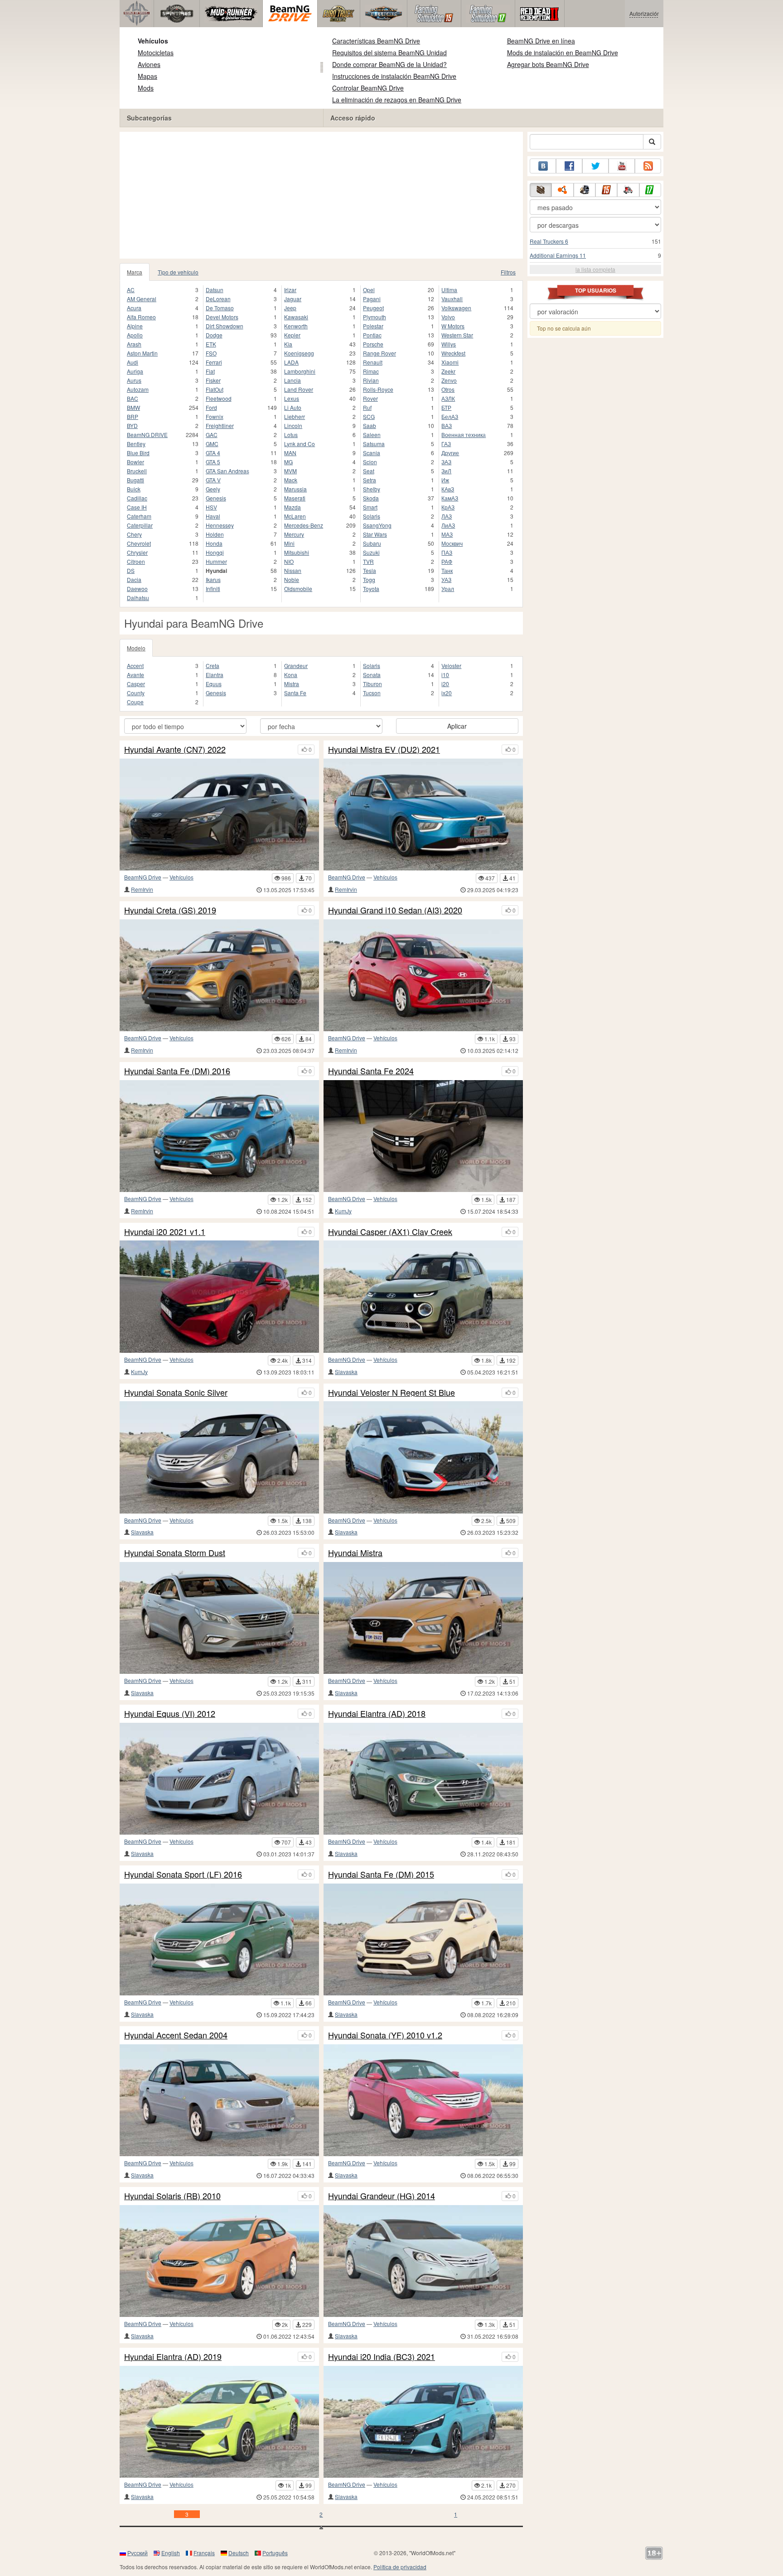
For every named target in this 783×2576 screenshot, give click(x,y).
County (136, 693)
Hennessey (220, 525)
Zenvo (449, 380)
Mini (289, 543)
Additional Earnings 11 (558, 255)
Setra (370, 480)
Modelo (136, 648)
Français (204, 2553)
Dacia (134, 579)
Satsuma (374, 444)
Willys (449, 344)
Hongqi (215, 552)
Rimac (371, 371)
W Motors (453, 326)
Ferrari (214, 362)
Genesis (216, 498)
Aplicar (457, 726)
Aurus (134, 380)
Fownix (215, 416)
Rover (370, 398)
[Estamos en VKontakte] (543, 166)
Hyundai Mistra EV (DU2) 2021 (384, 750)
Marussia (295, 489)
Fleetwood (219, 398)
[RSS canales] (648, 166)
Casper (136, 684)
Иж (445, 480)
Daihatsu (138, 598)
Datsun (215, 290)
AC (131, 290)
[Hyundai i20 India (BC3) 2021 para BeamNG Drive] (423, 2422)
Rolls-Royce (378, 389)
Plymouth (375, 317)
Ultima (449, 290)
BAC (133, 398)
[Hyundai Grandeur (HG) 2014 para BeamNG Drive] (423, 2261)
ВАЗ (447, 425)
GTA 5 (213, 462)
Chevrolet (139, 543)
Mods (146, 88)
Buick (134, 489)
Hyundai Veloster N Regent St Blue (391, 1393)
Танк (447, 570)
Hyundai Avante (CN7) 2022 (175, 750)
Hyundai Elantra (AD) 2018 (377, 1714)
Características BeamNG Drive (376, 41)
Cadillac (137, 498)
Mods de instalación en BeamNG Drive (563, 53)
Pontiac (372, 335)
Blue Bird (138, 453)
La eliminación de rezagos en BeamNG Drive (397, 100)
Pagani (372, 299)
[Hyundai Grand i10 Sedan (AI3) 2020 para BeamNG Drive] (423, 975)
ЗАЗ (446, 462)
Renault (373, 362)
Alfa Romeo (141, 317)
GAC (212, 435)
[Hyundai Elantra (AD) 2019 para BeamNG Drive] (219, 2422)
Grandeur (296, 666)
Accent (135, 666)
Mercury (294, 534)
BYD (132, 425)
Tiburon (372, 684)
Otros (448, 389)
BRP (133, 416)
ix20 (447, 693)
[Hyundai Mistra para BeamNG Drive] (423, 1618)
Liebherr (295, 416)
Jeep (290, 308)
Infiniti (213, 589)
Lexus (292, 398)
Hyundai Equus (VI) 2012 (170, 1714)
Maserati (295, 498)
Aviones (149, 64)
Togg (369, 579)
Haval (213, 516)
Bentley (136, 444)
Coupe (135, 702)
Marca (135, 272)
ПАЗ (447, 552)
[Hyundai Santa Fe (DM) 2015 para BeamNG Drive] (423, 1939)
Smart (370, 507)
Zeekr (448, 371)
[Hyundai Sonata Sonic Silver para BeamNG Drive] (219, 1457)
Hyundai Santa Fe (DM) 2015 (381, 1874)
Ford (211, 407)
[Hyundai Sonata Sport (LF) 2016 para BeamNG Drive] (219, 1939)
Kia (288, 344)
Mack (291, 480)
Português (275, 2553)
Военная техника (464, 435)
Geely (213, 489)
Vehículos (153, 41)
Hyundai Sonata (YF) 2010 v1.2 (385, 2035)
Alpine (135, 326)
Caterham (139, 516)
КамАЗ (450, 498)
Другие (450, 453)
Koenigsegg (299, 353)
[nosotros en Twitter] (595, 166)
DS (131, 570)
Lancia (292, 380)
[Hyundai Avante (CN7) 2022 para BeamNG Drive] (219, 815)
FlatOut (215, 389)
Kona (291, 675)
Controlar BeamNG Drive (368, 88)
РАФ (447, 561)
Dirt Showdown (225, 326)
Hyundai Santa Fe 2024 (371, 1071)
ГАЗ (446, 444)
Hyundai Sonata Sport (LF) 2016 (183, 1874)
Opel (369, 290)
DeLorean (218, 299)
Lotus (291, 435)
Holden (215, 534)
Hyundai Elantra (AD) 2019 (173, 2357)
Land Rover (299, 389)
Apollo (135, 335)
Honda (214, 543)
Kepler (292, 335)
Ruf (367, 407)
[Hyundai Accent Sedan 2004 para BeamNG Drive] (219, 2100)
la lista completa (595, 269)
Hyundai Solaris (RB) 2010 (172, 2196)
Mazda (292, 507)
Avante (135, 675)
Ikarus (213, 579)
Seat (369, 471)
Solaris (372, 516)
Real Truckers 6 (549, 241)
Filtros (508, 272)
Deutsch (239, 2553)
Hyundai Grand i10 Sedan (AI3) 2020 (395, 910)
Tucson (372, 693)
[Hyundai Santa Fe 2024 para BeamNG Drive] (423, 1136)
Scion (370, 462)
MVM (290, 471)
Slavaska (346, 1372)
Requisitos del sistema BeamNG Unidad (389, 53)
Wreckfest (453, 353)
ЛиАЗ (448, 525)
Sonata (372, 675)
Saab (370, 425)
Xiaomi (450, 362)
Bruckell (137, 471)
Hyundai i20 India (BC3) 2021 (382, 2357)
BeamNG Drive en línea (541, 41)
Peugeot (373, 308)
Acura (134, 308)
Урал (448, 589)
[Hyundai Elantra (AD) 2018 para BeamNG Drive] (423, 1779)
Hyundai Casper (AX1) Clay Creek (390, 1232)
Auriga (135, 371)
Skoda (371, 498)
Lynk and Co (300, 444)
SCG (369, 416)
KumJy (343, 1211)
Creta (213, 666)
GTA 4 (213, 453)
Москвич (452, 543)
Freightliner (220, 425)
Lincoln (293, 425)
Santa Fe (295, 693)
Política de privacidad (400, 2567)
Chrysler (137, 552)
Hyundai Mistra (355, 1553)
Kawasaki (296, 317)
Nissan (293, 570)
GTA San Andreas (227, 471)
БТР (446, 407)
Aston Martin (142, 353)
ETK (211, 344)
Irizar (290, 290)
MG (288, 462)
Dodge (214, 335)
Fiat (210, 371)
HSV (211, 507)
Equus (214, 684)
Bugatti (135, 480)
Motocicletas (156, 53)
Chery (134, 534)
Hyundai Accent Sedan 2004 (176, 2035)
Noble (292, 579)
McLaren (295, 516)
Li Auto (293, 407)
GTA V (213, 480)
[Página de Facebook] (569, 166)
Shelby (372, 489)
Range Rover (379, 353)
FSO (211, 353)
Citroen (136, 561)
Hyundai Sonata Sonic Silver (176, 1393)
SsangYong (377, 525)
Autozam (138, 389)
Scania (372, 453)
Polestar (373, 326)
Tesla (370, 570)
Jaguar (293, 299)
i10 (445, 675)
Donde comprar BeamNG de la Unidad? (389, 64)
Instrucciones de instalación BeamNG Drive (394, 76)
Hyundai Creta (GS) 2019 (170, 910)
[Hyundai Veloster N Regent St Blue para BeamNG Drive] (423, 1457)
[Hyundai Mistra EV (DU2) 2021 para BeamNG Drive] (423, 815)
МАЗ (447, 534)
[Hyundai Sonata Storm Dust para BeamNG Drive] (219, 1618)
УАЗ (446, 579)
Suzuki (371, 552)
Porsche (373, 344)
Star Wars (375, 534)
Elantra (215, 675)
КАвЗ (448, 489)
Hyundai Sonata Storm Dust (175, 1553)
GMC (212, 444)
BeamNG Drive (143, 877)
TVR (368, 561)
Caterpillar (140, 525)
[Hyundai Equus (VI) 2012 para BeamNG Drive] (219, 1779)
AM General (142, 299)
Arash (134, 344)
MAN (290, 453)
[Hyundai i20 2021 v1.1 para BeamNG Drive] (219, 1296)
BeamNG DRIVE (147, 435)
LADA (291, 362)
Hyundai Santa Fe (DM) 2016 (177, 1071)
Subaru (372, 543)
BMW (133, 407)
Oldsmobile (298, 589)
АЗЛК (448, 398)
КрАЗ (448, 507)
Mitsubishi (297, 552)
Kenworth (296, 326)
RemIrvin (142, 889)
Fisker (213, 380)
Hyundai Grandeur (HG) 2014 (382, 2196)
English (171, 2553)
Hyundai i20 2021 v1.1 (165, 1232)
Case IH (137, 507)
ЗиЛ (446, 471)
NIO (289, 561)
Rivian (371, 380)
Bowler (135, 462)
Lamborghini (300, 371)
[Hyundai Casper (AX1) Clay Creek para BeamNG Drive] (423, 1296)
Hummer (216, 561)
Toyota (371, 589)
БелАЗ (450, 416)
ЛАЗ (447, 516)
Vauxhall (452, 299)
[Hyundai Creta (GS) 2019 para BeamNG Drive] (219, 975)
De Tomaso (220, 308)
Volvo (448, 317)
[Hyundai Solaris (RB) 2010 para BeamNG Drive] (219, 2261)
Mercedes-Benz (304, 525)
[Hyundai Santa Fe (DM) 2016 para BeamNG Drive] (219, 1136)
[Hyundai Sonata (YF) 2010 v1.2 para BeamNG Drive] (423, 2100)
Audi (133, 362)
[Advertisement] (321, 195)
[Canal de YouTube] (622, 166)
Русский (138, 2553)
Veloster (451, 666)
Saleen (372, 435)
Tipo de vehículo (178, 272)
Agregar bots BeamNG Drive (548, 64)
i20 (445, 684)
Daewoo (137, 589)
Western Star (457, 335)
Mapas (147, 76)
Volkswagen (456, 308)
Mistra (292, 684)
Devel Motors (222, 317)
